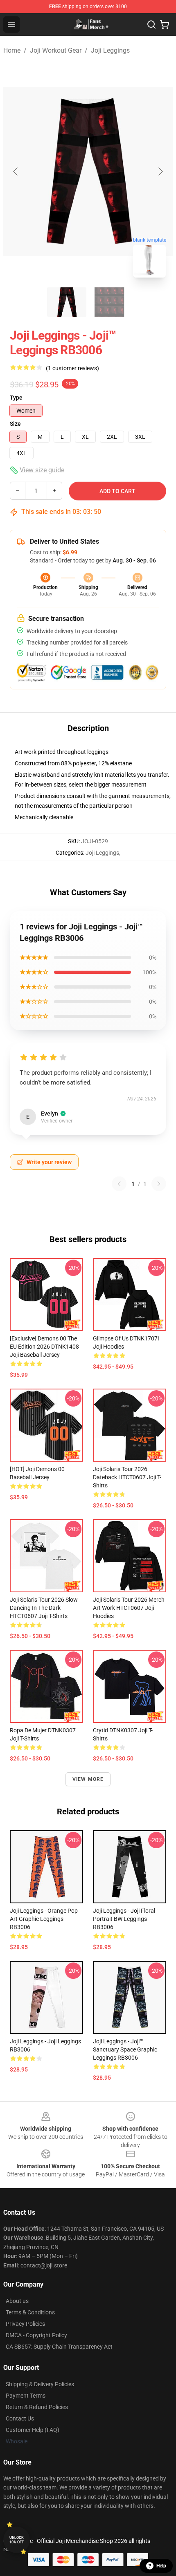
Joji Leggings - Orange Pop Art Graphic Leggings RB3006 (44, 1919)
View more (88, 1779)
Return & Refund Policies (37, 2407)
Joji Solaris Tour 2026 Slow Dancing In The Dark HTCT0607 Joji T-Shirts (44, 1608)
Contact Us (20, 2418)
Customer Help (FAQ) (33, 2430)
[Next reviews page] (159, 1184)
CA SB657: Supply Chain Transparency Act (59, 2347)
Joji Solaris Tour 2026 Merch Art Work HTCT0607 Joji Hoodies (129, 1608)
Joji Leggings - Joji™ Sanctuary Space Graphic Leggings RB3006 (125, 2049)
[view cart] (165, 24)
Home (12, 50)
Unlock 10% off (17, 2540)
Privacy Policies (25, 2324)
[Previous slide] (16, 171)
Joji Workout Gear (56, 50)
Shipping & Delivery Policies (40, 2384)
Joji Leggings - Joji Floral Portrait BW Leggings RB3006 (124, 1919)
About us (17, 2301)
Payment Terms (26, 2396)
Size (15, 424)
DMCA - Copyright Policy (36, 2335)
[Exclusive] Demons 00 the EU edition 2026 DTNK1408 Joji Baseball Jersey (44, 1347)
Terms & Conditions (30, 2312)
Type (16, 398)
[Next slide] (160, 171)
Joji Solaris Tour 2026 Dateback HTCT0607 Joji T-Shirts (127, 1477)
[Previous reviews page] (119, 1184)
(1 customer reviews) (72, 368)
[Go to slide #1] (67, 302)
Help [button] (161, 2566)
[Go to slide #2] (109, 302)
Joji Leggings (110, 50)
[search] (151, 24)
